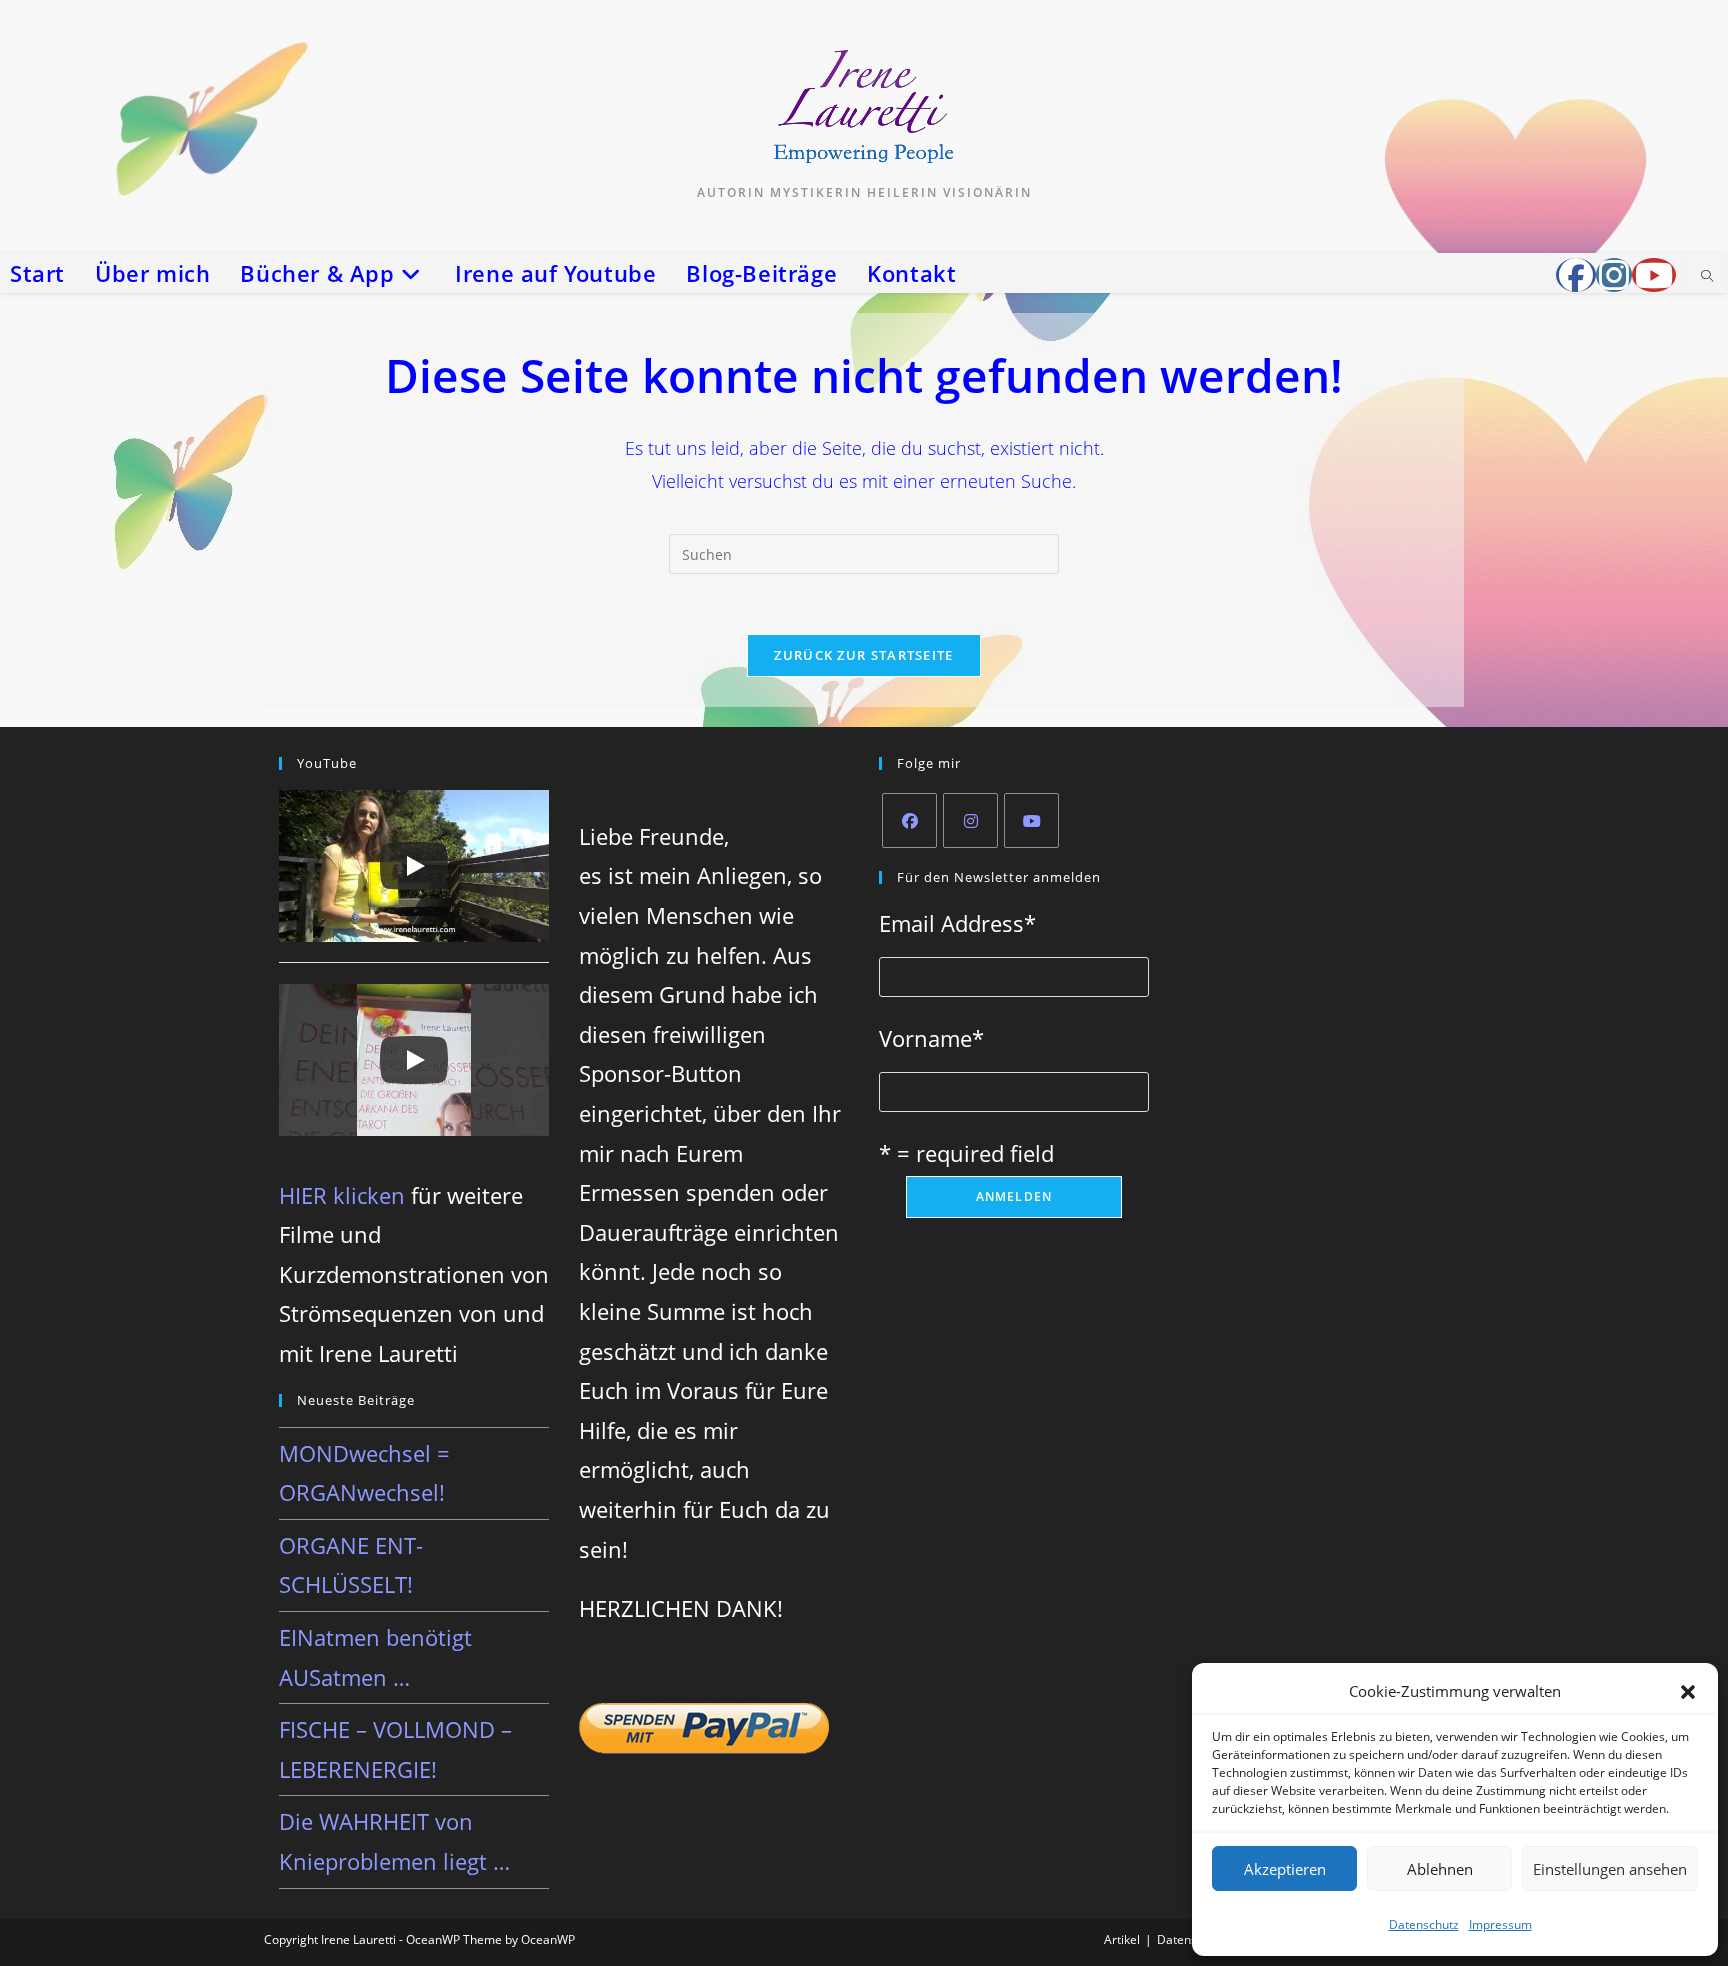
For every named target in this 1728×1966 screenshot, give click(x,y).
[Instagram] (970, 820)
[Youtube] (1031, 820)
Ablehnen (1440, 1869)
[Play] (414, 866)
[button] (1688, 1692)
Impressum (1500, 1924)
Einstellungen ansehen (1610, 1869)
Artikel (1122, 1939)
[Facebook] (909, 820)
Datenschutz (1424, 1924)
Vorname (931, 1038)
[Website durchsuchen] (1707, 277)
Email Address (957, 923)
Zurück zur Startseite (863, 655)
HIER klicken (342, 1195)
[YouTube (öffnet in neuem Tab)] (1654, 275)
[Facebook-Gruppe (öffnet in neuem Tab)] (1576, 275)
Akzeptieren (1285, 1869)
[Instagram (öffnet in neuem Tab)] (1614, 275)
